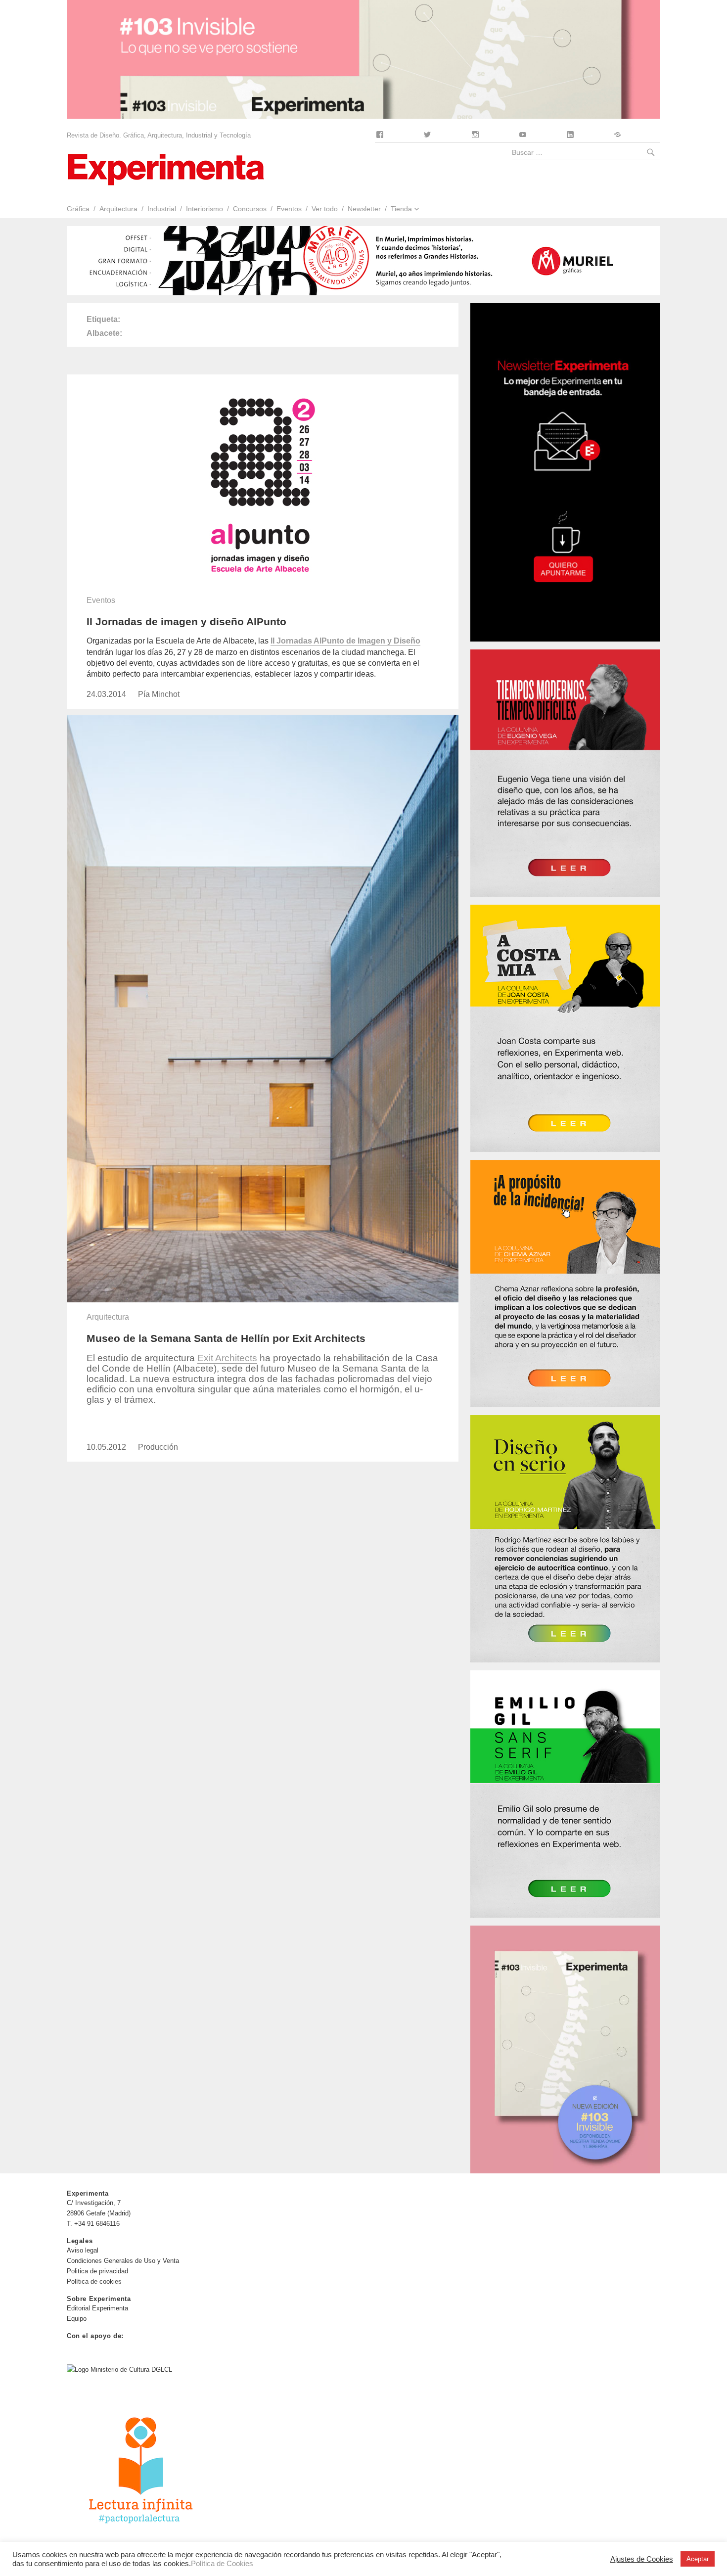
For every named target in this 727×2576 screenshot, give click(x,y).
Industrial (162, 209)
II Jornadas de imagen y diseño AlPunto (186, 621)
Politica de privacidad (97, 2271)
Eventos (289, 209)
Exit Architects (227, 1358)
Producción (158, 1447)
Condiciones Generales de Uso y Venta (123, 2261)
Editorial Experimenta (97, 2308)
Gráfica (78, 209)
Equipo (77, 2319)
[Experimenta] (166, 168)
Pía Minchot (159, 694)
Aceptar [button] (698, 2559)
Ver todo (325, 209)
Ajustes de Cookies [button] (642, 2559)
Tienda (401, 209)
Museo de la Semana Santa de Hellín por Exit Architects (226, 1338)
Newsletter (364, 209)
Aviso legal (83, 2250)
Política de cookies (94, 2281)
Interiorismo (204, 209)
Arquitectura (118, 209)
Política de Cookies (222, 2564)
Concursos (250, 209)
